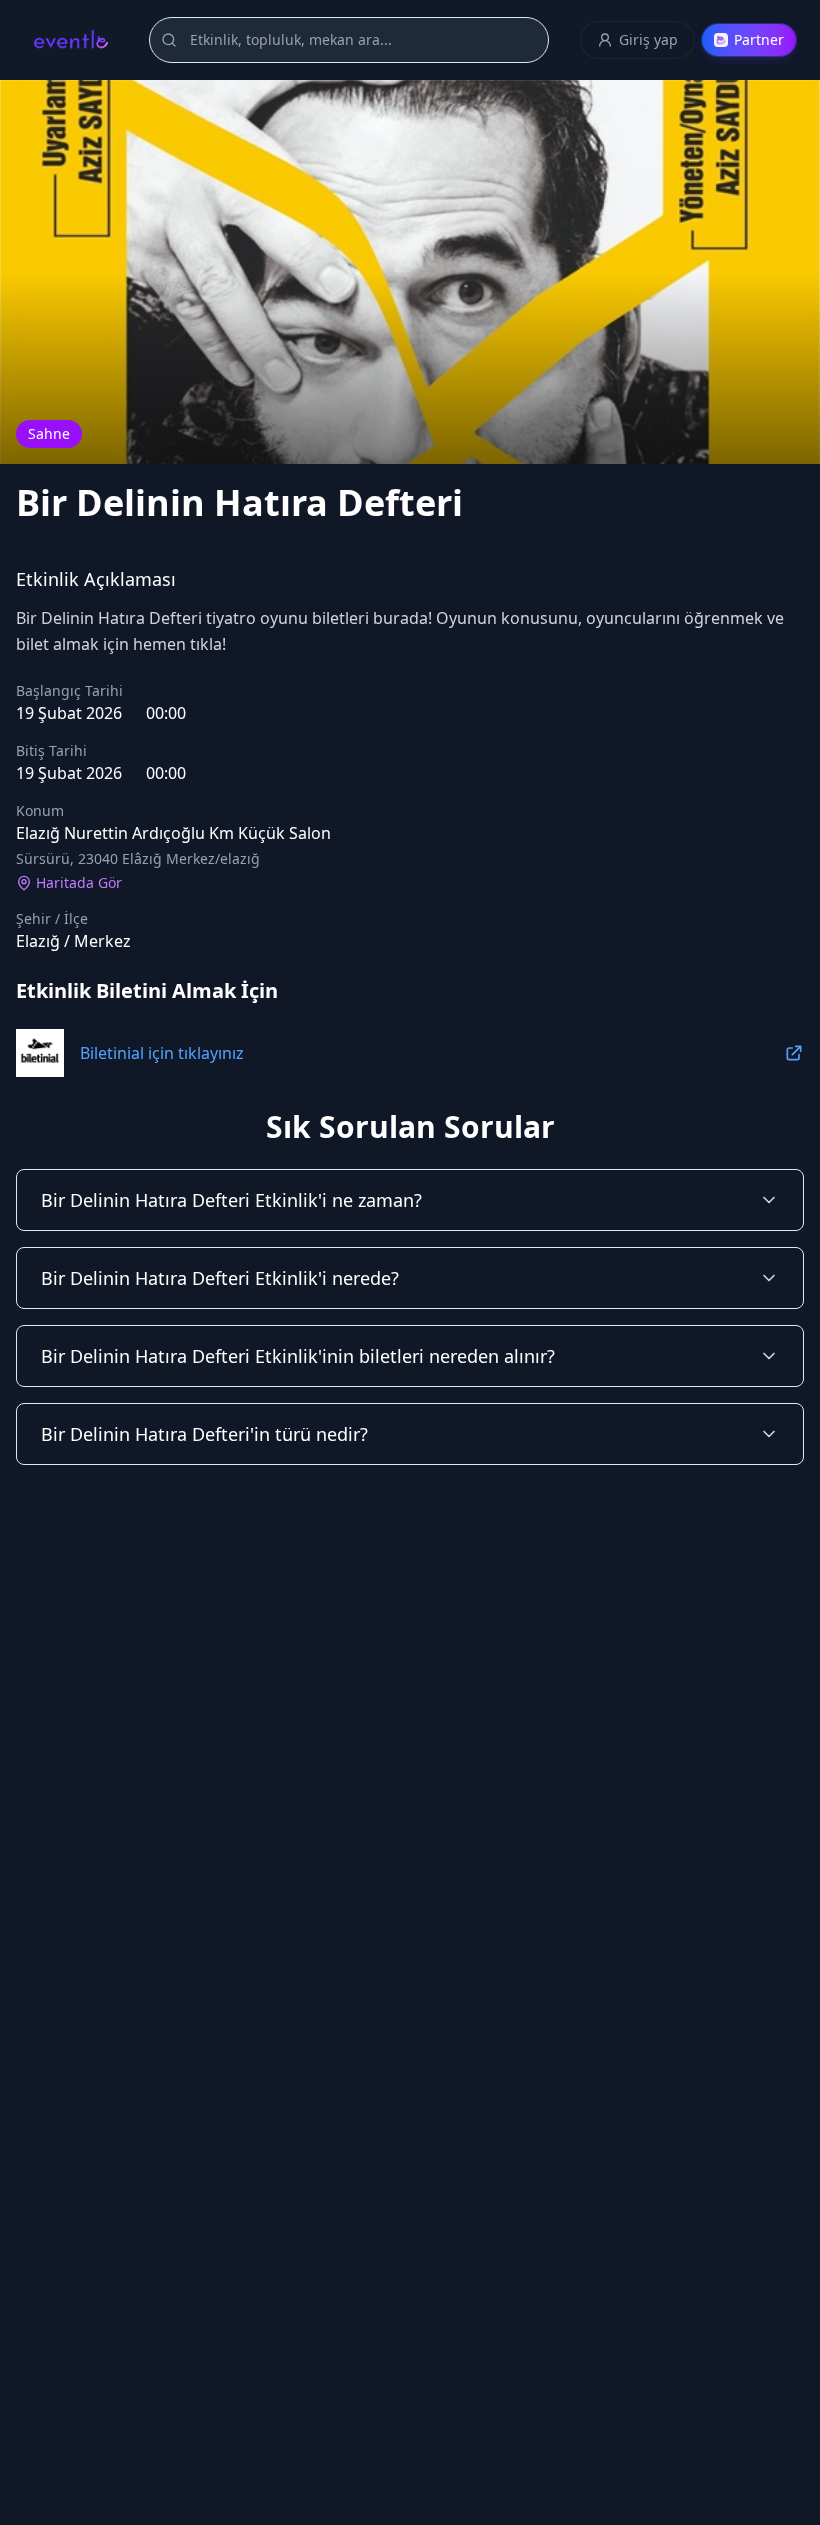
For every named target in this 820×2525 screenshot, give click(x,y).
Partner (759, 39)
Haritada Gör (79, 882)
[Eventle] (70, 40)
